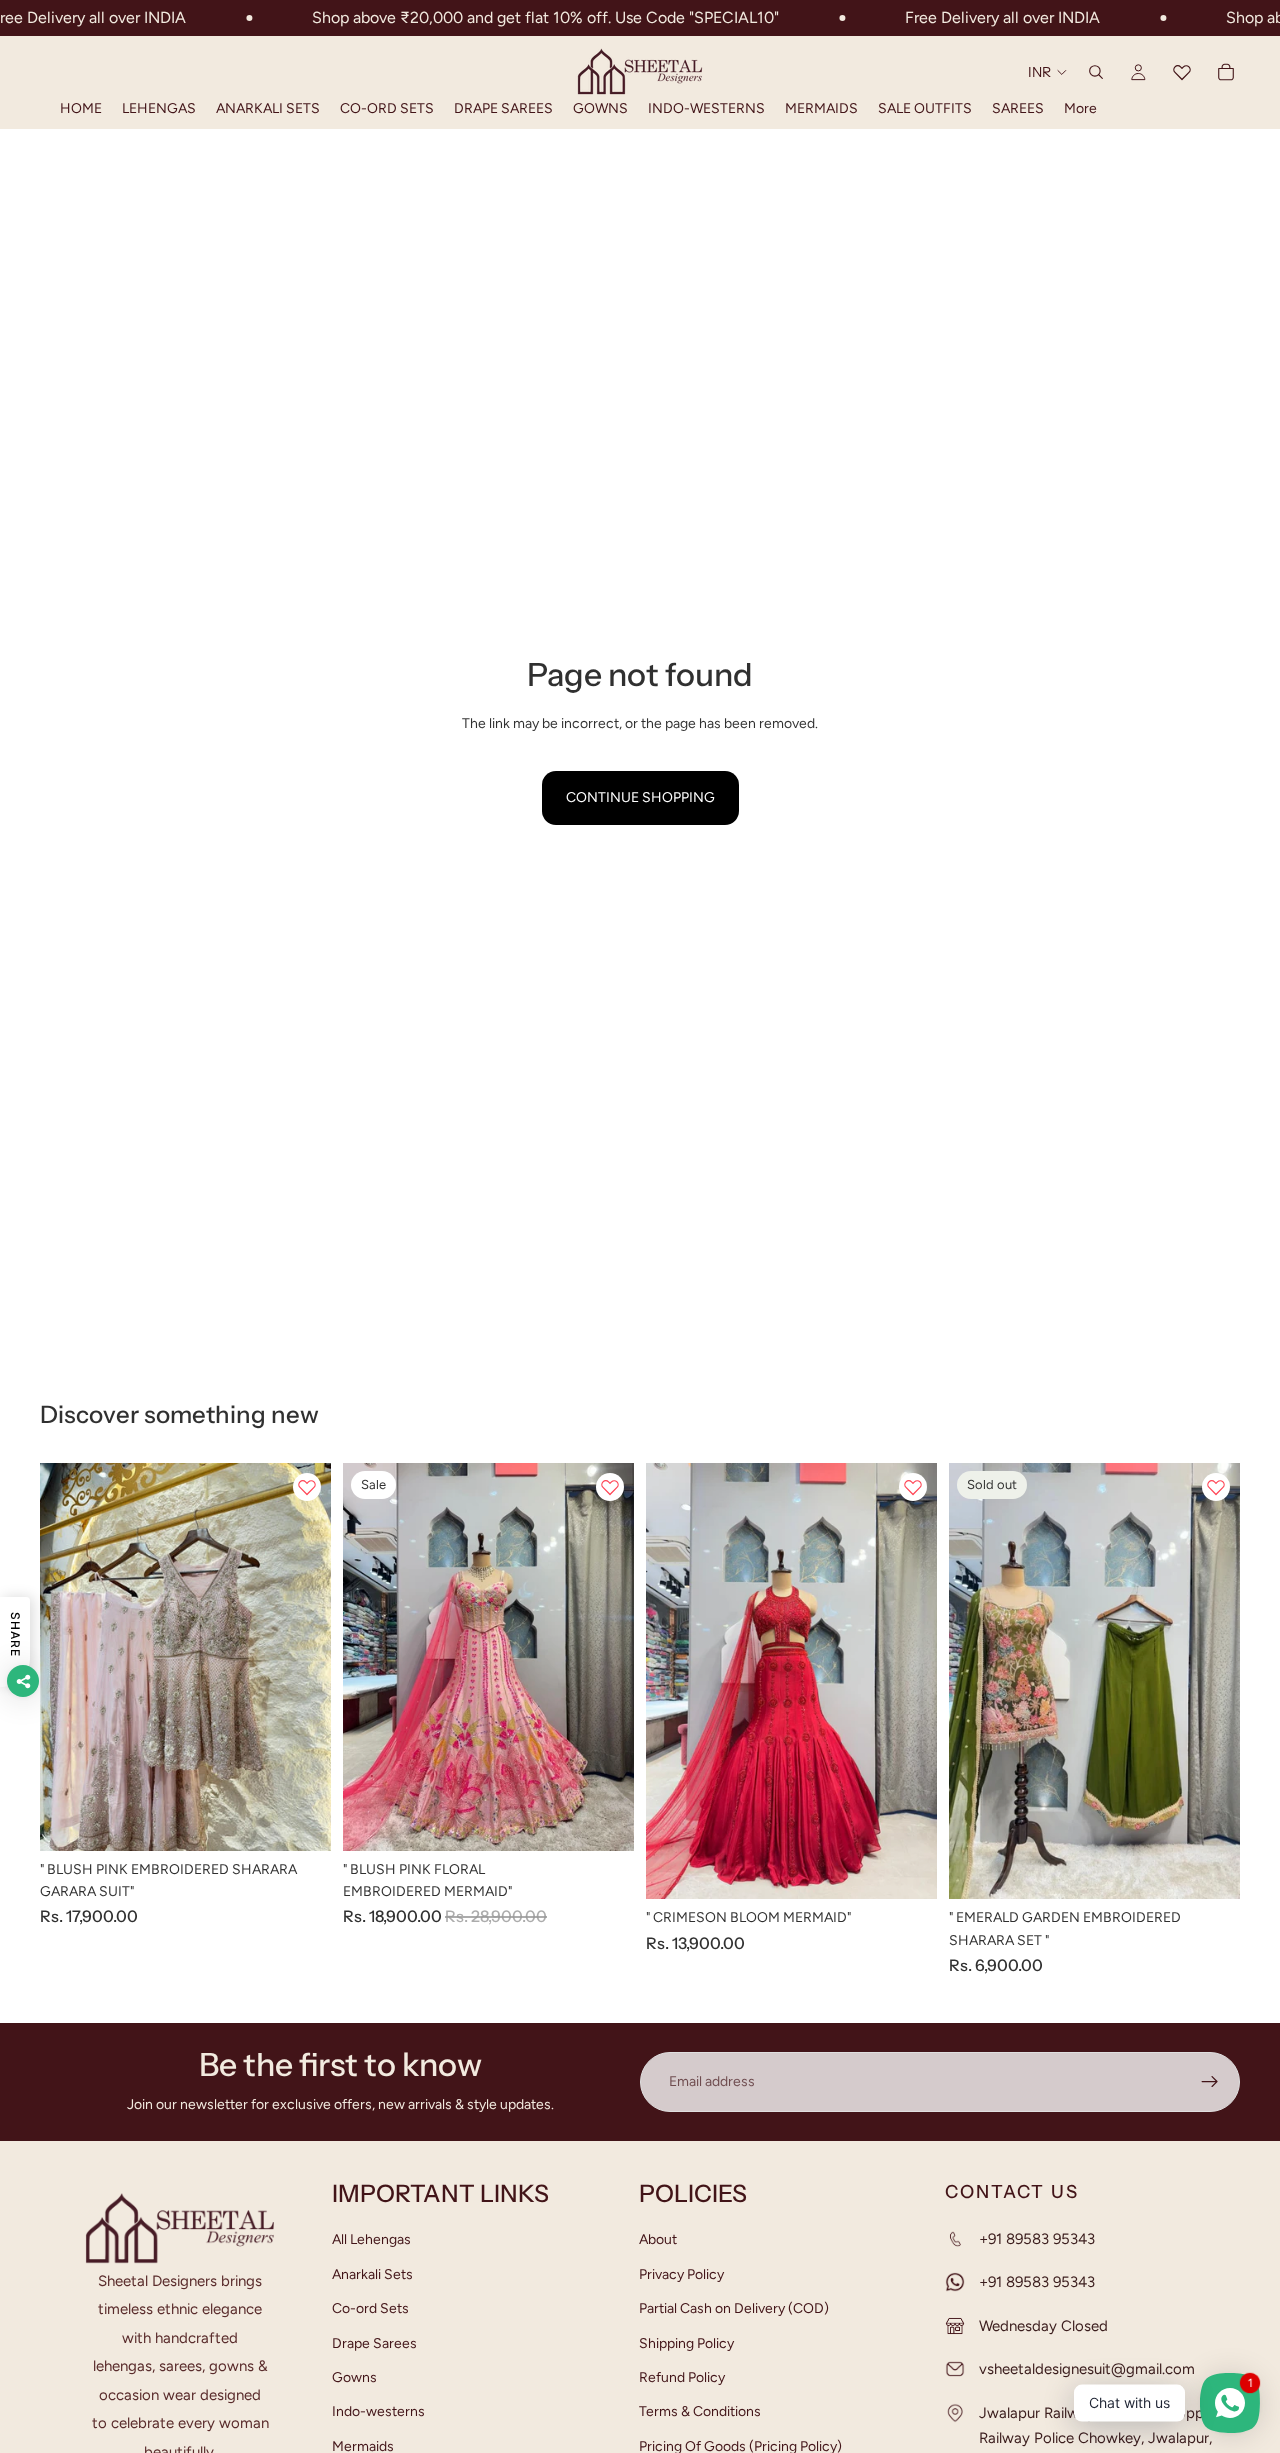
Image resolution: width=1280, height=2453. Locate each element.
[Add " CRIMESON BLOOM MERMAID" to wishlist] (913, 1487)
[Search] (1096, 72)
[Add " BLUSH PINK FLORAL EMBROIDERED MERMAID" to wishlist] (610, 1487)
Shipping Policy (686, 2342)
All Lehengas (371, 2239)
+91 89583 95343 (1037, 2239)
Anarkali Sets (372, 2273)
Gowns (354, 2377)
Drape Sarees (374, 2342)
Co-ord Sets (370, 2308)
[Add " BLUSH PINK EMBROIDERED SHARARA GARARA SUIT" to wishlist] (307, 1487)
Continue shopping (640, 797)
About (658, 2239)
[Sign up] (1210, 2082)
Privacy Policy (681, 2273)
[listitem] (1080, 108)
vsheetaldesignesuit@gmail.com (1087, 2369)
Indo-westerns (378, 2411)
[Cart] (1226, 72)
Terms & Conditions (700, 2411)
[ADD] (300, 1820)
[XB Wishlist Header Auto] (1182, 72)
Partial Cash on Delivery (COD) (734, 2308)
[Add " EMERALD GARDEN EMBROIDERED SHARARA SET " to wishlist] (1216, 1487)
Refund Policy (682, 2377)
